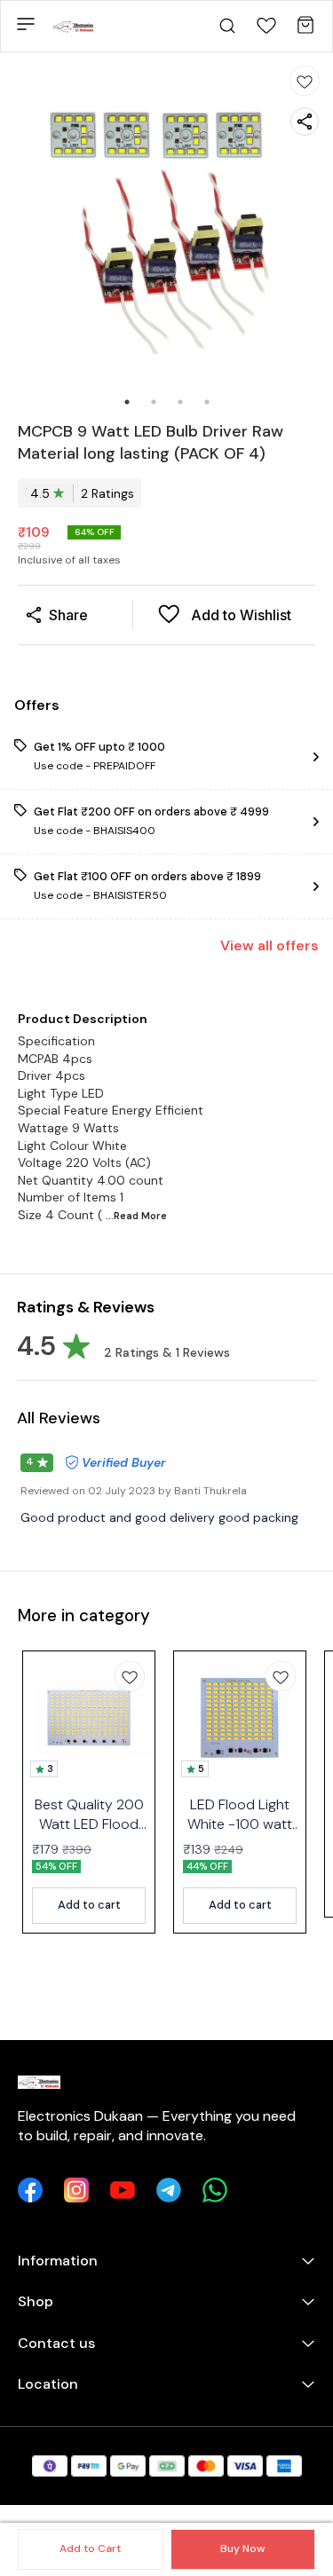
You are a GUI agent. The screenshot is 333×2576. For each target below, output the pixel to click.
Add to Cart (90, 2548)
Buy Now (242, 2548)
